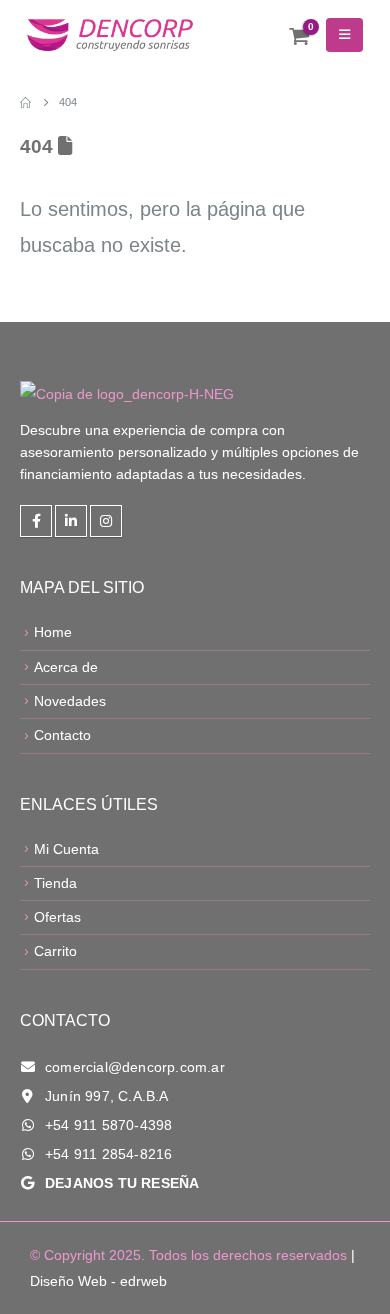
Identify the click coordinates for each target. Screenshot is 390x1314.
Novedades (70, 701)
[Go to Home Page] (25, 102)
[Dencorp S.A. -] (110, 35)
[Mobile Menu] (344, 35)
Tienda (55, 883)
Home (53, 632)
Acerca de (66, 667)
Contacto (62, 735)
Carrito (55, 951)
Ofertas (57, 917)
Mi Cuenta (66, 849)
